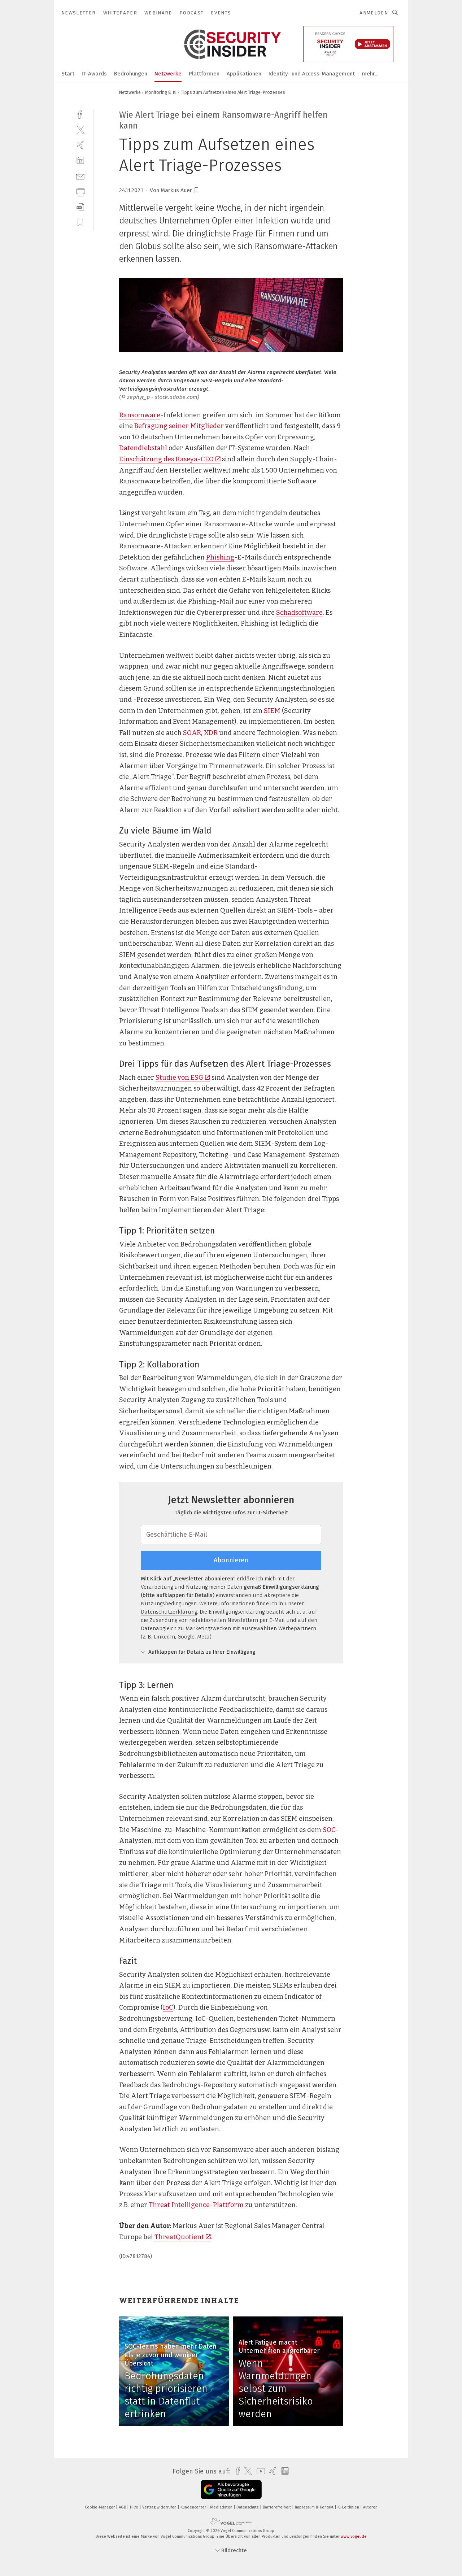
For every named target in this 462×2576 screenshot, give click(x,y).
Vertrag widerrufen (160, 2507)
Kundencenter (194, 2507)
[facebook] (80, 114)
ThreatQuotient (179, 2237)
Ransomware (140, 415)
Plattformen (204, 74)
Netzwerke (168, 74)
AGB (123, 2507)
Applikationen (244, 74)
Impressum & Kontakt (315, 2507)
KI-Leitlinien (349, 2507)
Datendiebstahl (143, 448)
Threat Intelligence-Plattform (196, 2205)
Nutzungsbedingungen (169, 1604)
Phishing (220, 557)
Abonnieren (231, 1560)
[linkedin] (80, 160)
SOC (329, 1830)
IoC (168, 2007)
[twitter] (80, 129)
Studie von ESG (179, 1078)
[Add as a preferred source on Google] (231, 2490)
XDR (211, 733)
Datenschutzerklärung (169, 1612)
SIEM (272, 711)
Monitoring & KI (161, 92)
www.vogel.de (354, 2536)
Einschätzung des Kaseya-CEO (166, 459)
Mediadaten (222, 2507)
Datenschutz (248, 2507)
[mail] (80, 176)
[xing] (80, 145)
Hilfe (135, 2507)
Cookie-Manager (100, 2507)
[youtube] (259, 2471)
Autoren (370, 2507)
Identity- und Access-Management (312, 74)
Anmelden (374, 13)
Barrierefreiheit (277, 2507)
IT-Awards (94, 74)
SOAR (192, 733)
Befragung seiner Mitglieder (179, 426)
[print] (80, 192)
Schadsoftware (299, 613)
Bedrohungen (131, 74)
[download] (80, 207)
